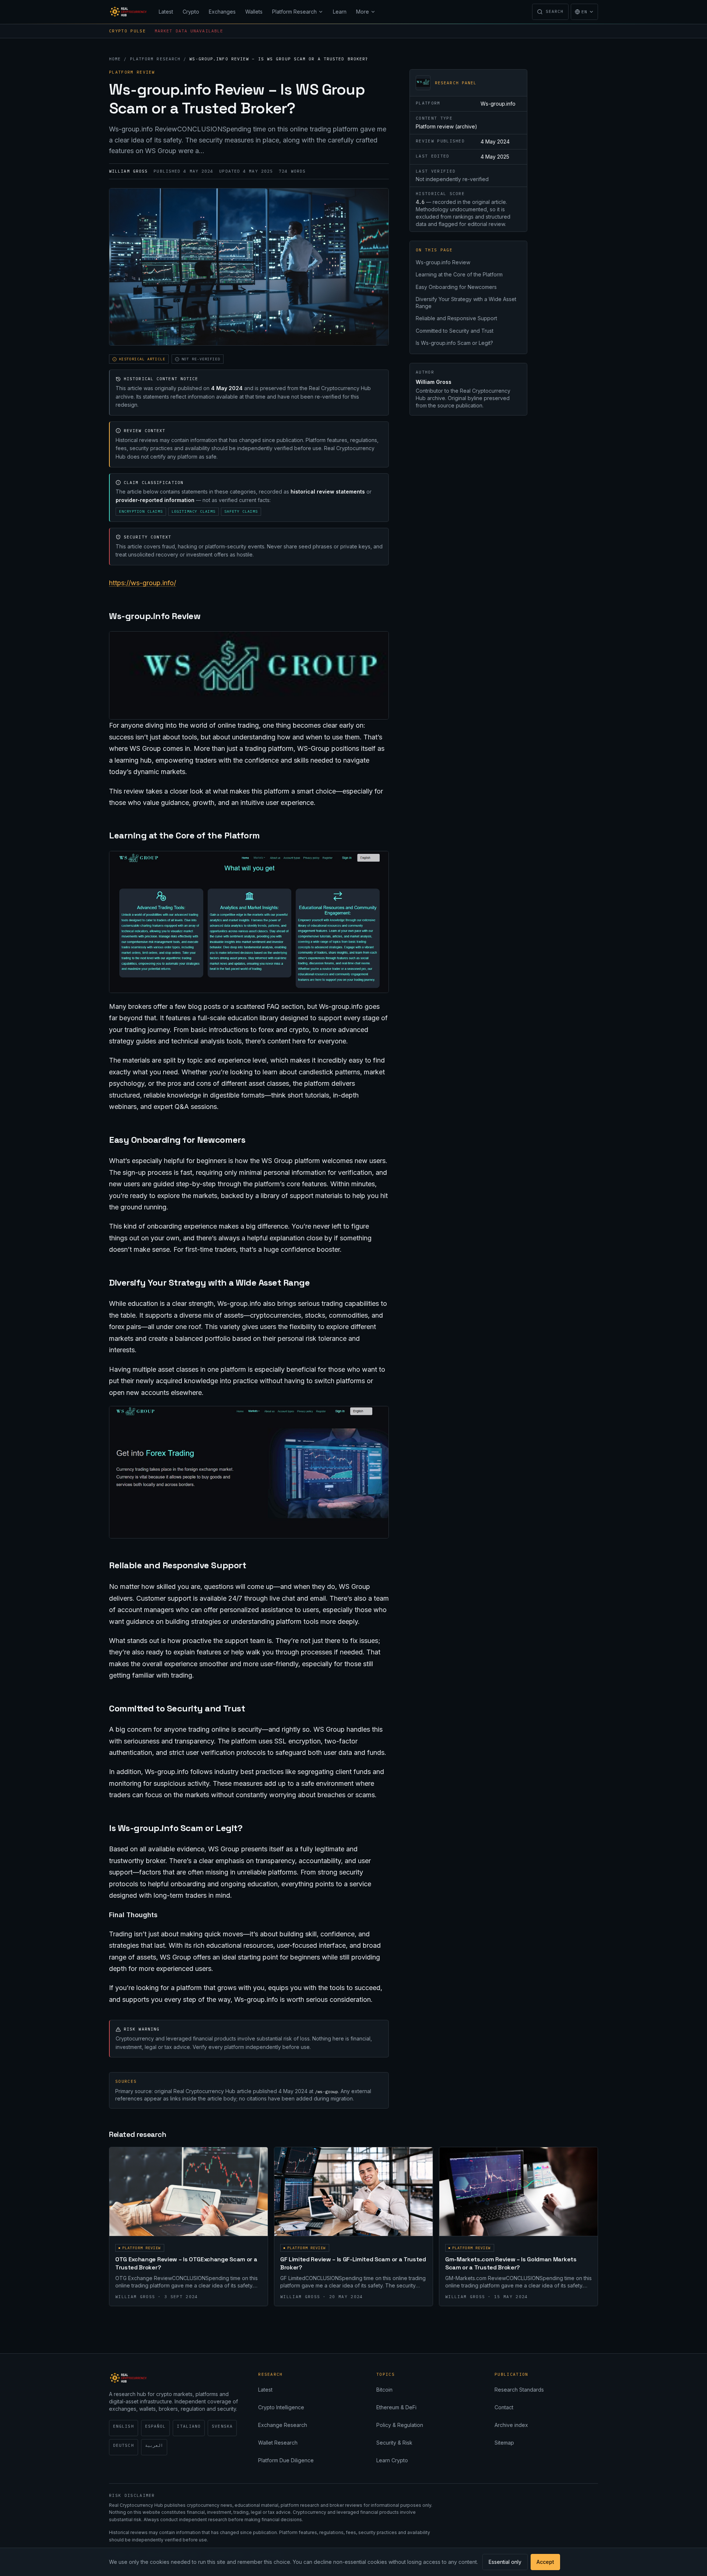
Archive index (511, 2425)
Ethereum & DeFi (396, 2407)
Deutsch (124, 2445)
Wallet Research (278, 2443)
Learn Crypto (392, 2460)
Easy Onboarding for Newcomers (456, 287)
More (363, 12)
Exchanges (222, 12)
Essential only (505, 2562)
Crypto (191, 12)
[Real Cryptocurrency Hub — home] (129, 12)
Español (156, 2426)
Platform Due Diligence (286, 2460)
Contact (504, 2407)
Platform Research (294, 12)
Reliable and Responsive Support (456, 318)
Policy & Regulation (400, 2425)
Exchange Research (283, 2425)
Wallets (254, 12)
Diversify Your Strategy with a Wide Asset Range (466, 303)
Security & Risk (394, 2443)
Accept (545, 2562)
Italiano (189, 2426)
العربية (154, 2445)
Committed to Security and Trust (455, 331)
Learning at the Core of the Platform (459, 274)
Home (115, 59)
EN (584, 12)
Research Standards (519, 2390)
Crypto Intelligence (281, 2407)
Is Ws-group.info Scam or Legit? (454, 343)
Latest (166, 12)
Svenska (222, 2426)
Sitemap (504, 2443)
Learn (340, 12)
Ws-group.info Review (443, 262)
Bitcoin (384, 2390)
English (124, 2426)
